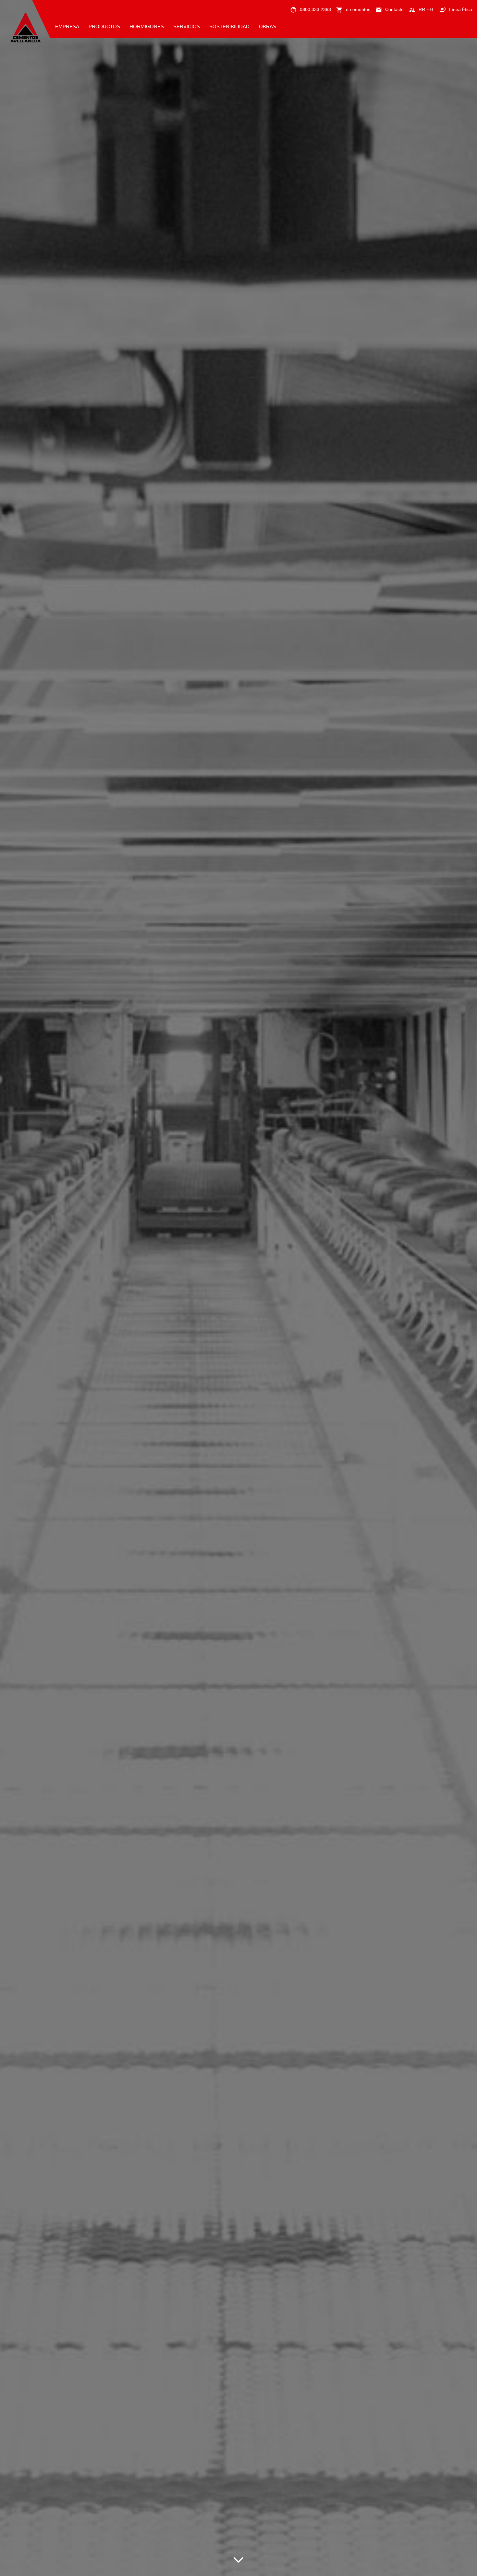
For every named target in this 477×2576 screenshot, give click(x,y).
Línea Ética (461, 9)
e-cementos (358, 9)
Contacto (394, 9)
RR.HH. (426, 9)
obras (268, 26)
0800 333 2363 (315, 9)
